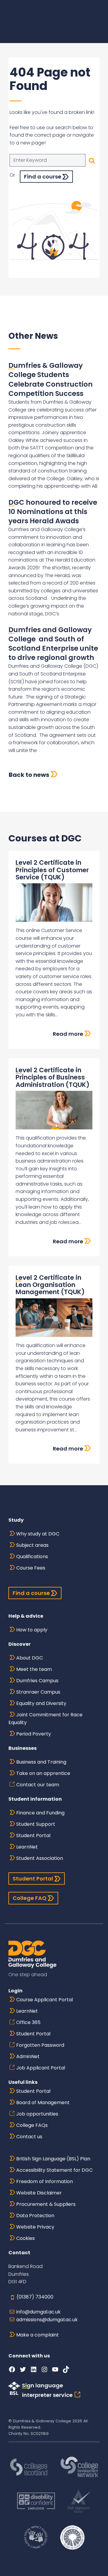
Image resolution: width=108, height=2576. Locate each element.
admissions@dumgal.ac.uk (47, 2320)
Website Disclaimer (39, 2193)
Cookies (25, 2238)
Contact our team (38, 1785)
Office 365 (28, 2022)
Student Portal (33, 1835)
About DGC (30, 1658)
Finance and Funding (40, 1813)
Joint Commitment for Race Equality (45, 1719)
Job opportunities (37, 2114)
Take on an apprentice (43, 1773)
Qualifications (32, 1557)
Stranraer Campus (38, 1692)
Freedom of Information (45, 2181)
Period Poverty (34, 1734)
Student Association (40, 1858)
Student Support (36, 1824)
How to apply (32, 1630)
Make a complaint (37, 2335)
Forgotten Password (40, 2045)
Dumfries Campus (37, 1681)
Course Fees (31, 1568)
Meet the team (34, 1669)
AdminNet (28, 2056)
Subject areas (32, 1545)
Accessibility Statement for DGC (54, 2170)
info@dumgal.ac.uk (38, 2312)
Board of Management (43, 2103)
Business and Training (41, 1762)
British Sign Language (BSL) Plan (53, 2159)
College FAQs (32, 2125)
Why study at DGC (38, 1534)
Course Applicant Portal (45, 2000)
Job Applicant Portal (41, 2068)
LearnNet (27, 1847)
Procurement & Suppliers (46, 2204)
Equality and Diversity (41, 1703)
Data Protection (35, 2216)
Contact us (29, 2137)
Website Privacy (35, 2227)
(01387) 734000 (35, 2297)
